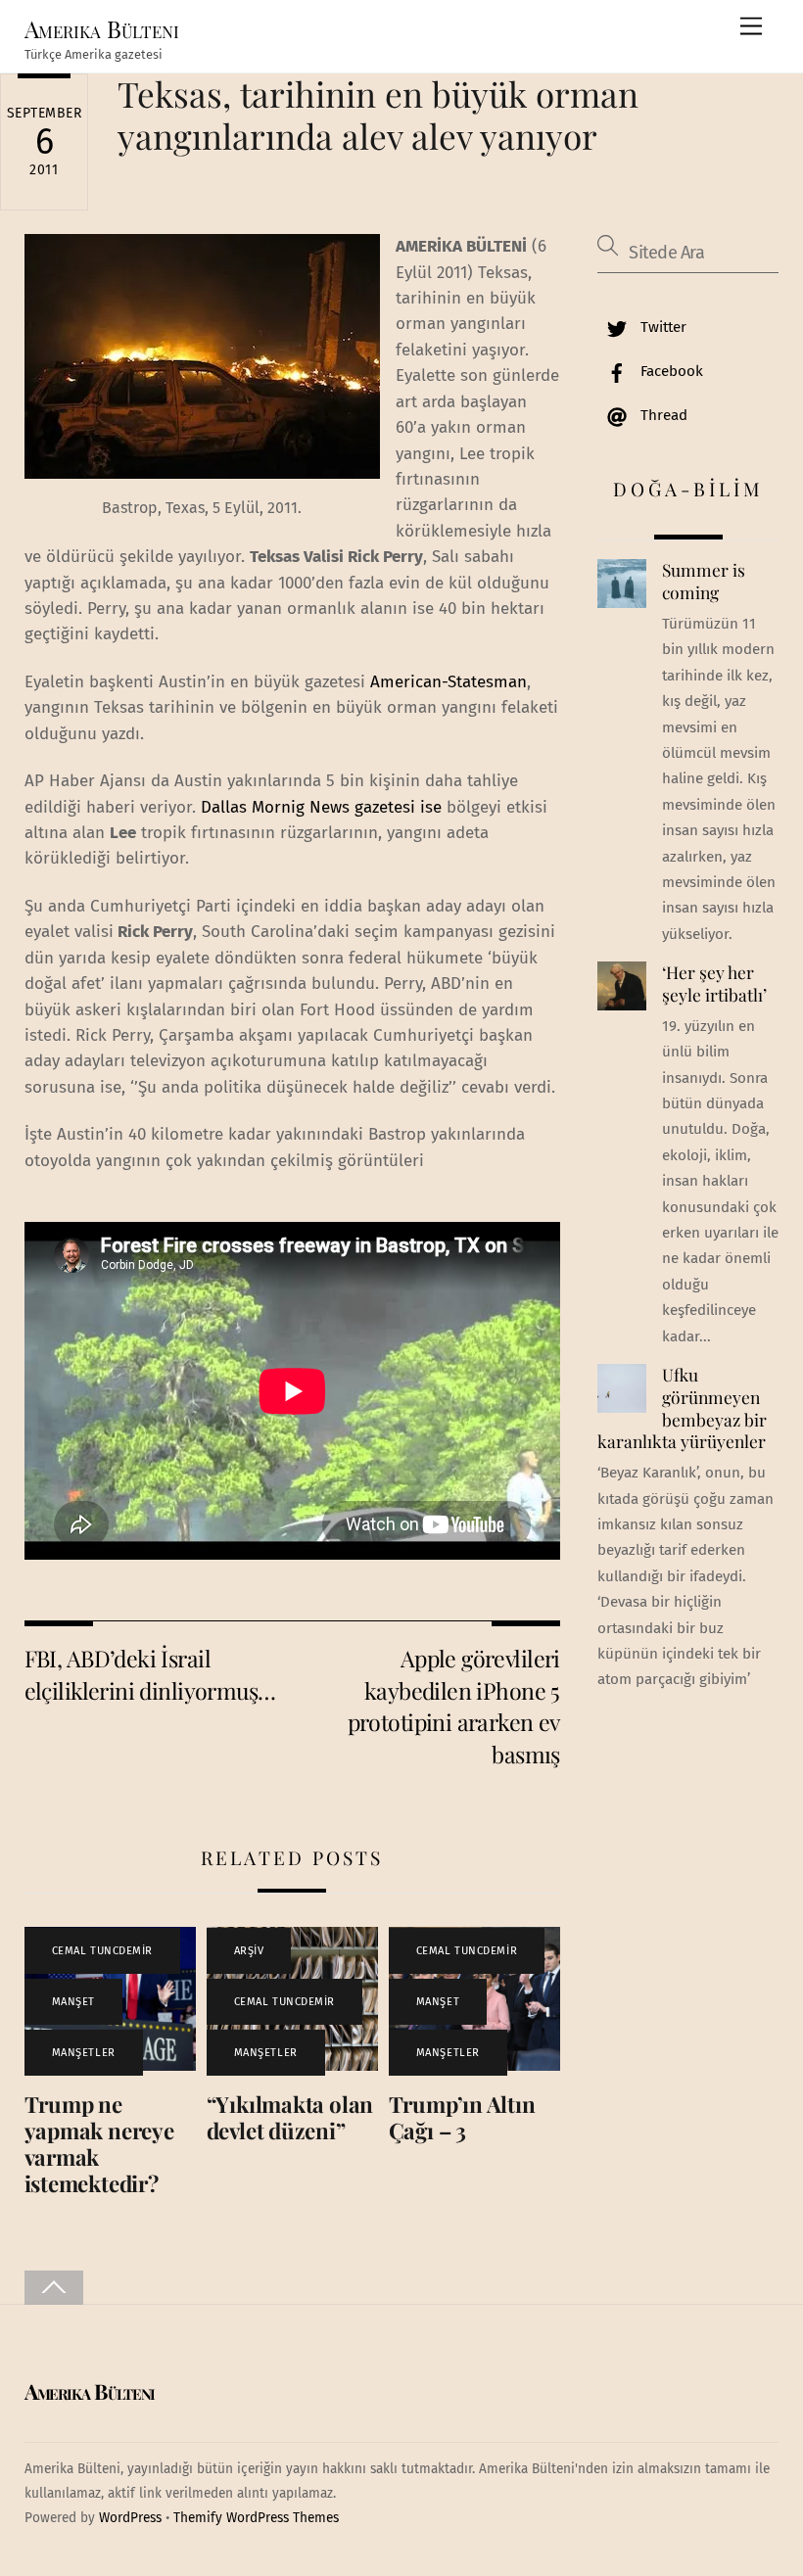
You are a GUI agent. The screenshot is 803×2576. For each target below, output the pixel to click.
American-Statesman (449, 682)
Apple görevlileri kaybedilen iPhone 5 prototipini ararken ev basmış (454, 1706)
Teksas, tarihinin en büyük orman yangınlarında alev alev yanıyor (378, 114)
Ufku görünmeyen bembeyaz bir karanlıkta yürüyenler (682, 1408)
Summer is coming (704, 581)
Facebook (670, 371)
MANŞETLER (84, 2053)
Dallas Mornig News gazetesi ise (321, 807)
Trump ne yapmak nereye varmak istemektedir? (99, 2144)
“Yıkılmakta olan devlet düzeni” (290, 2117)
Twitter (661, 327)
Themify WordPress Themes (256, 2518)
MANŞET (73, 2002)
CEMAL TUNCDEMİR (102, 1951)
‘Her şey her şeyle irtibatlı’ (714, 984)
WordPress (130, 2518)
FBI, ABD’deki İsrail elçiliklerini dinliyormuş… (150, 1674)
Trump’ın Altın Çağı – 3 (462, 2117)
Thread (662, 415)
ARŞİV (249, 1951)
